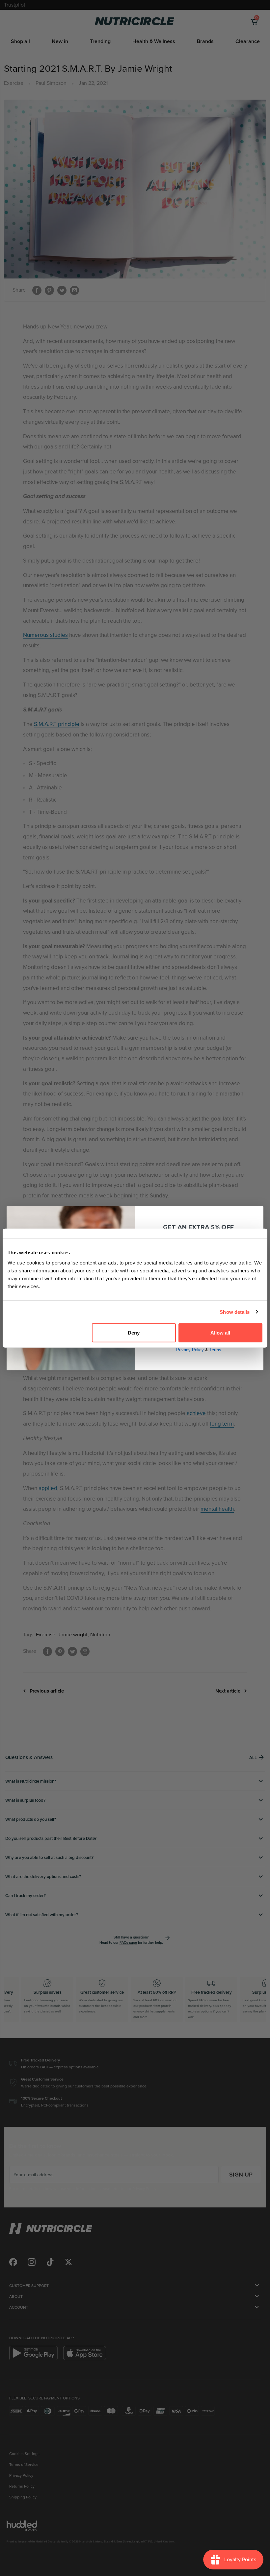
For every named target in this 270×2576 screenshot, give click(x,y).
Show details (235, 1312)
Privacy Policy (190, 1350)
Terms (215, 1350)
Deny (134, 1333)
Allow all (220, 1333)
